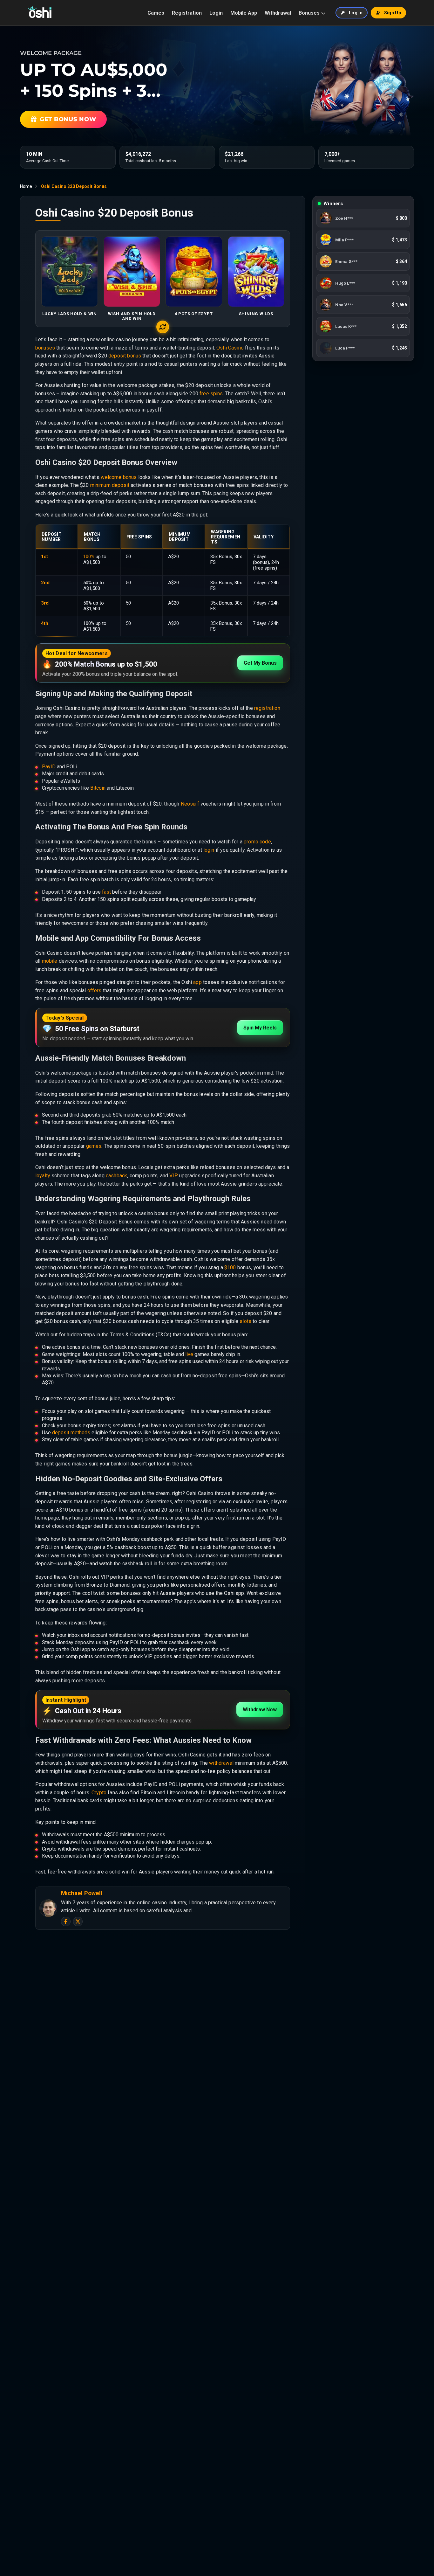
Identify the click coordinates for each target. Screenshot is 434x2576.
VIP (173, 1176)
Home (26, 186)
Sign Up (393, 13)
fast (106, 892)
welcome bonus (119, 477)
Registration (187, 13)
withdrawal (221, 1763)
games (94, 1146)
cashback (116, 1176)
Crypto (99, 1793)
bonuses (45, 348)
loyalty (43, 1176)
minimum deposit (110, 485)
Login (216, 13)
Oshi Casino (230, 348)
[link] (363, 218)
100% (89, 557)
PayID (49, 767)
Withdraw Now (260, 1710)
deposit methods (71, 1433)
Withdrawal (278, 13)
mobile (50, 961)
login (209, 850)
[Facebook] (66, 1922)
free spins (211, 394)
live (189, 1354)
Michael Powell (82, 1893)
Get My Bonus (260, 663)
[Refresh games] (163, 327)
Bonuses (309, 13)
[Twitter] (78, 1922)
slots (245, 1321)
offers (95, 990)
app (197, 982)
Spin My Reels (260, 1028)
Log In (356, 13)
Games (156, 13)
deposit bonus (125, 356)
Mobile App (244, 13)
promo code (257, 842)
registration (267, 708)
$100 (230, 1267)
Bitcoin (98, 788)
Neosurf (190, 804)
